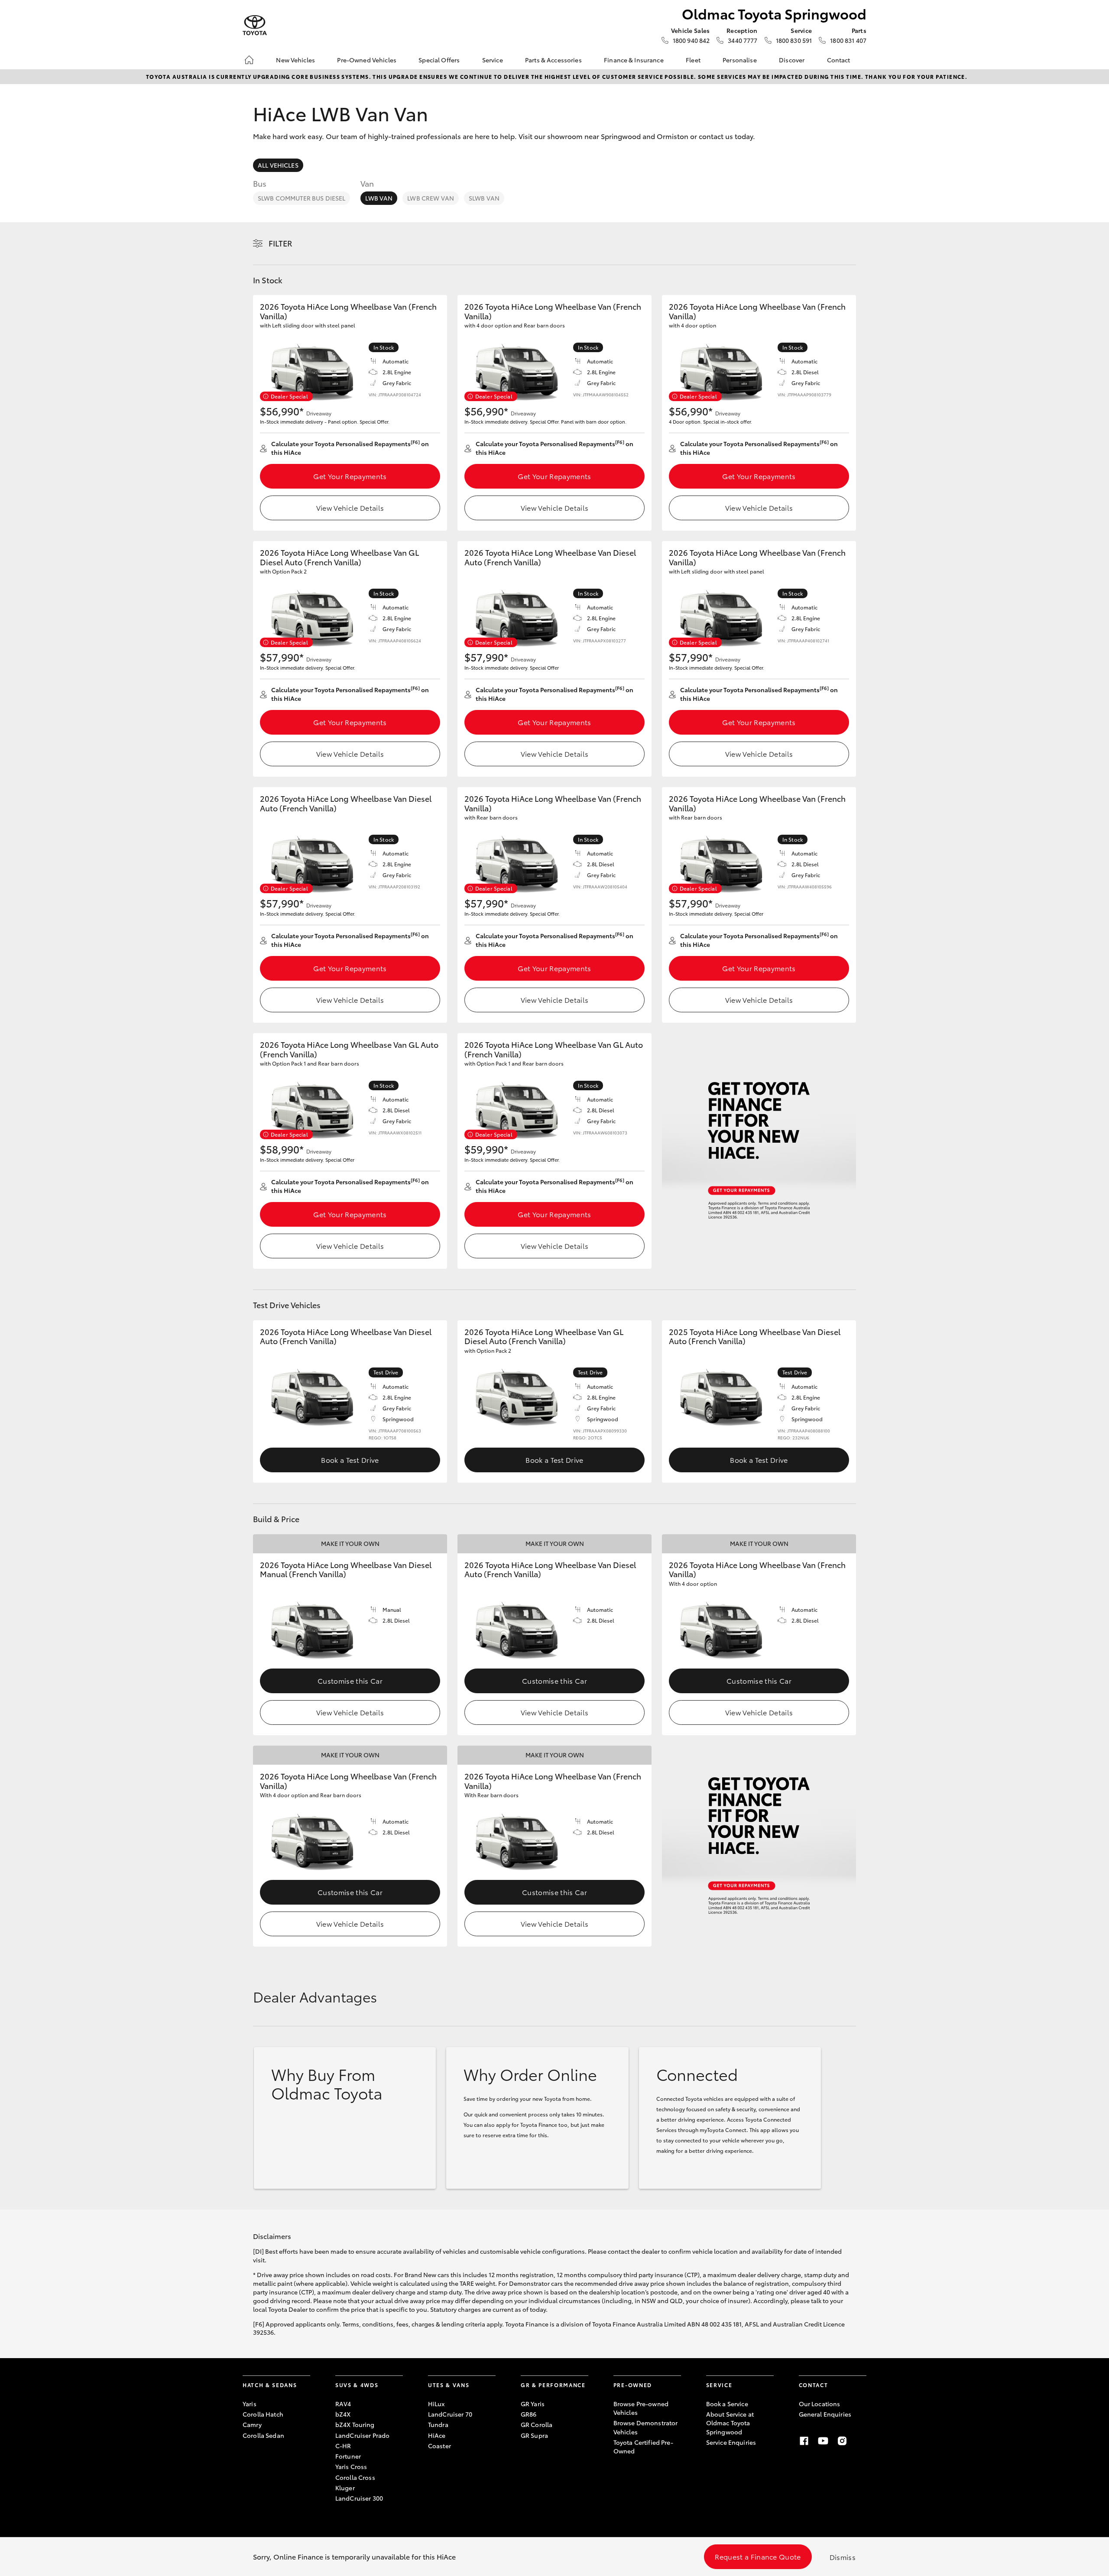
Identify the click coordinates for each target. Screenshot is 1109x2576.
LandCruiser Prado (362, 2435)
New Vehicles (295, 60)
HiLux (436, 2404)
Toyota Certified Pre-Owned (643, 2446)
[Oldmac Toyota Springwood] (255, 25)
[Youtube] (823, 2441)
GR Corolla (537, 2424)
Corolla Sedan (263, 2435)
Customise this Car (350, 1680)
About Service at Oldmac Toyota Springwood (730, 2423)
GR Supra (534, 2435)
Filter (280, 243)
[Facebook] (804, 2441)
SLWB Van (484, 198)
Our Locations (820, 2404)
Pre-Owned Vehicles (367, 60)
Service (493, 60)
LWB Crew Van (431, 198)
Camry (252, 2424)
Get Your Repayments (350, 476)
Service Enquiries (731, 2442)
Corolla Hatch (263, 2414)
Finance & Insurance (634, 60)
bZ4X (343, 2414)
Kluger (345, 2488)
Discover (792, 60)
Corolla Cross (355, 2477)
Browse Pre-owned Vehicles (641, 2408)
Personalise (740, 60)
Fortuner (348, 2456)
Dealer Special (289, 396)
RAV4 (343, 2404)
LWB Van (379, 198)
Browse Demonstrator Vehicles (646, 2427)
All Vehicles (278, 165)
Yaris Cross (351, 2466)
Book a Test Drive (350, 1460)
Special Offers (439, 60)
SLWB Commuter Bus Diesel (302, 198)
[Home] (249, 60)
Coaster (439, 2446)
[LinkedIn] (861, 2441)
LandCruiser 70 (450, 2414)
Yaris (250, 2404)
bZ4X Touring (355, 2424)
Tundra (438, 2424)
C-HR (343, 2446)
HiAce (437, 2435)
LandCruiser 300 (359, 2498)
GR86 (529, 2414)
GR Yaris (533, 2404)
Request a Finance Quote (758, 2556)
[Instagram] (842, 2441)
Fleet (693, 60)
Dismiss (843, 2557)
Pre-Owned (633, 2385)
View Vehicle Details (350, 507)
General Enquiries (825, 2414)
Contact (839, 60)
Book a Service (727, 2404)
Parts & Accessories (553, 60)
